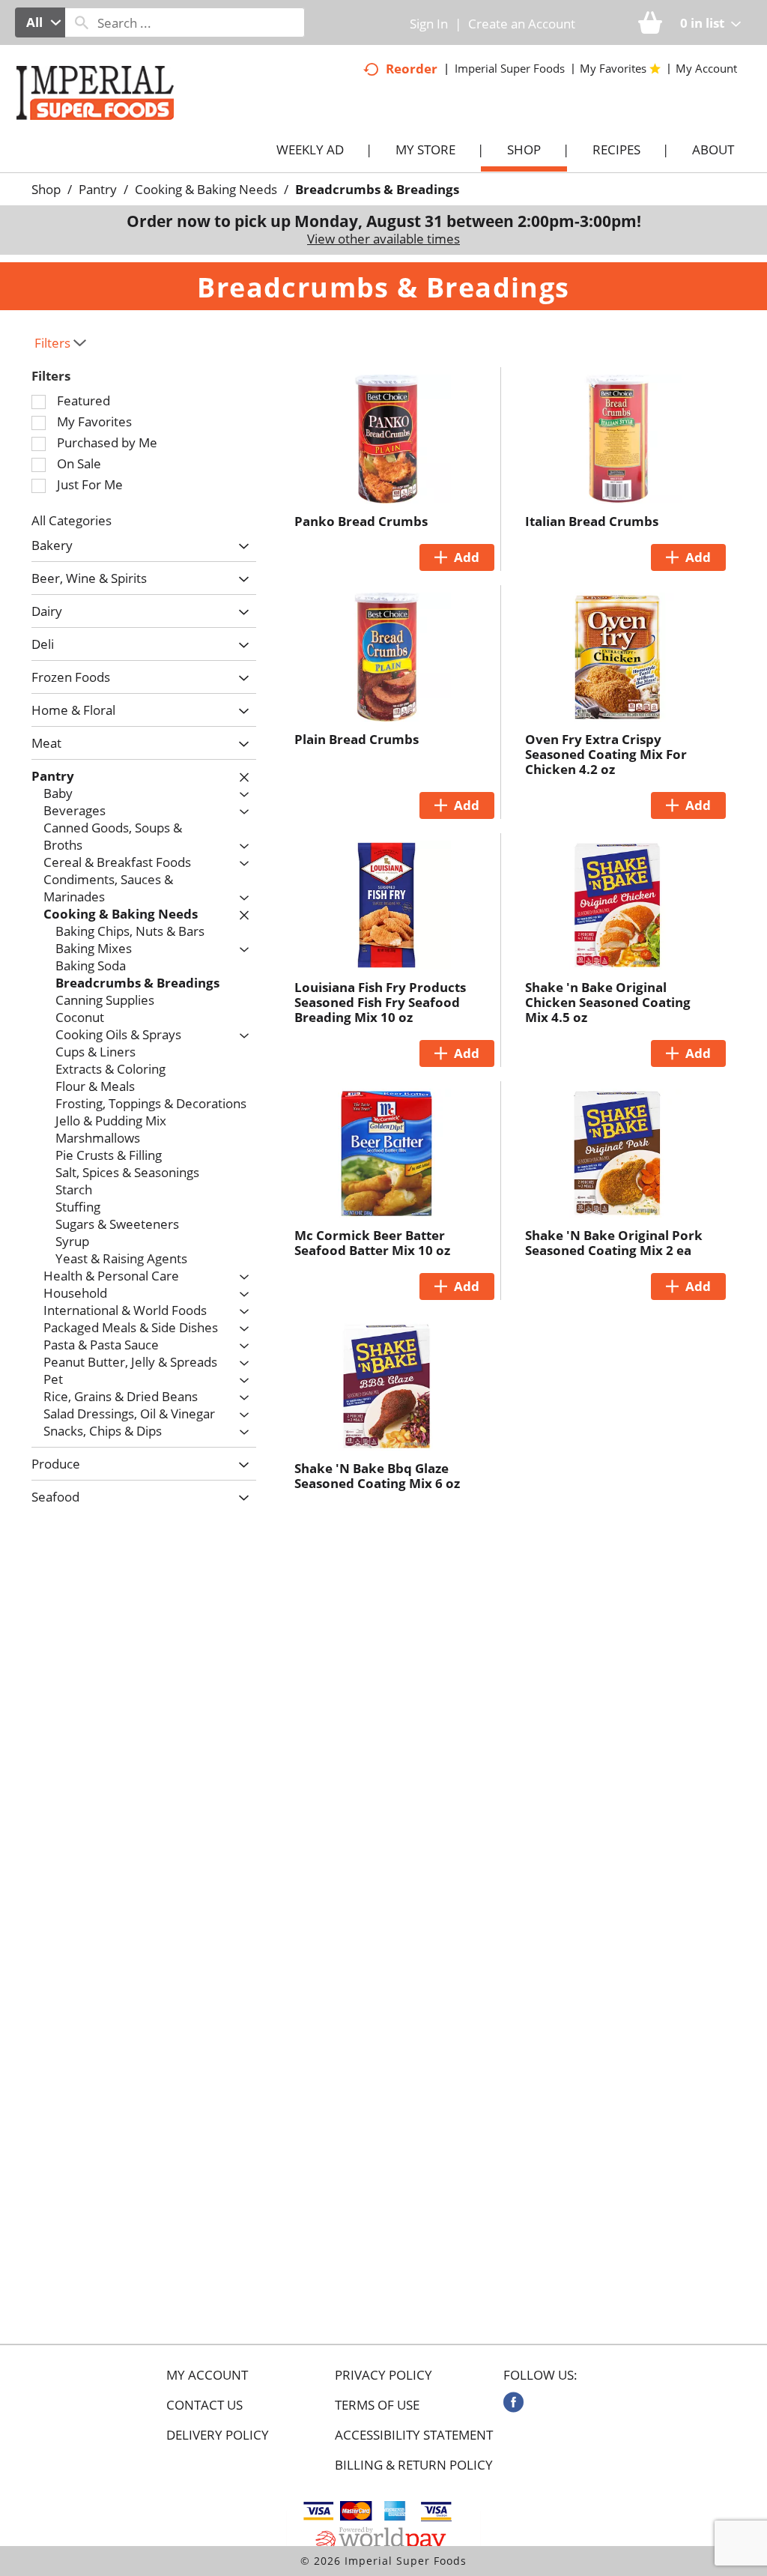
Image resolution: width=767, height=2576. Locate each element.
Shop (46, 189)
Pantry (98, 189)
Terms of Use (377, 2405)
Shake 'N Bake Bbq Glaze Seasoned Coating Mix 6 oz (377, 1476)
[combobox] (40, 22)
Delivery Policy (218, 2435)
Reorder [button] (412, 69)
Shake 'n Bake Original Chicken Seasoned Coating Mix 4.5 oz (608, 1002)
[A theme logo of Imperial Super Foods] (110, 127)
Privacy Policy (383, 2375)
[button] (240, 547)
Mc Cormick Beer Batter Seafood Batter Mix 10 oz (372, 1243)
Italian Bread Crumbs (592, 521)
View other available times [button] (383, 239)
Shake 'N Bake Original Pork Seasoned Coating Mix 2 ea (614, 1243)
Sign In (429, 24)
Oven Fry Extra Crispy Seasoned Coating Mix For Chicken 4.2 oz (606, 754)
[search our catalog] (82, 22)
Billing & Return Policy (414, 2465)
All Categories (72, 520)
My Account (207, 2375)
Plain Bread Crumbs (357, 739)
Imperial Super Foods (510, 68)
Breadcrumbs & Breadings (377, 189)
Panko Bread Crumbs (361, 521)
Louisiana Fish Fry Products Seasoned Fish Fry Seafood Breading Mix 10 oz (380, 1002)
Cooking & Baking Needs (206, 189)
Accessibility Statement (414, 2435)
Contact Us (204, 2405)
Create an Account (522, 24)
